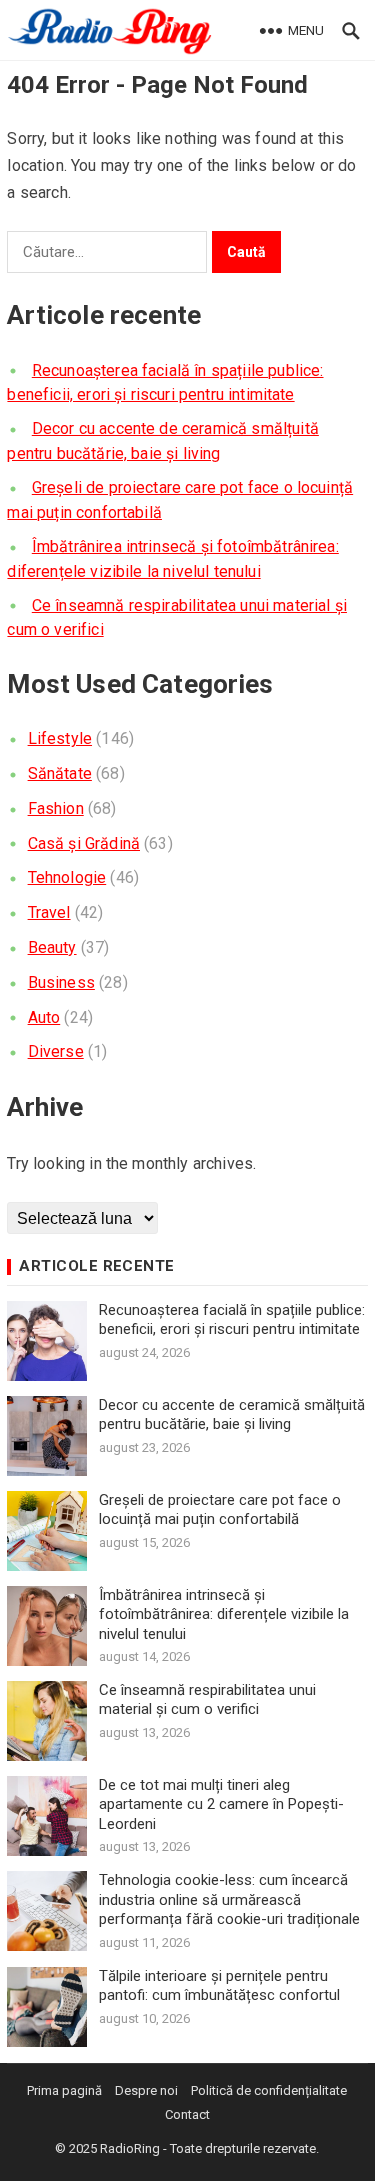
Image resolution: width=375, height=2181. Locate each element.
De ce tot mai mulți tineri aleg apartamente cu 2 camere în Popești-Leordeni (221, 1804)
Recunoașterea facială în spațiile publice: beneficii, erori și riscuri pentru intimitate (232, 1320)
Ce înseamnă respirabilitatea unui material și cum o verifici (207, 1700)
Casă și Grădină (84, 843)
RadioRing (130, 2148)
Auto (44, 1017)
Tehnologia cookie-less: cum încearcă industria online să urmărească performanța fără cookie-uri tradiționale (229, 1899)
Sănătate (60, 773)
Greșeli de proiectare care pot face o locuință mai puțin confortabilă (220, 1510)
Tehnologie (67, 877)
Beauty (52, 947)
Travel (49, 912)
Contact (187, 2114)
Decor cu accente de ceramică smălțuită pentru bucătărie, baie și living (232, 1415)
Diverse (56, 1051)
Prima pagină (64, 2090)
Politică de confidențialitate (269, 2090)
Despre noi (146, 2090)
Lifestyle (60, 738)
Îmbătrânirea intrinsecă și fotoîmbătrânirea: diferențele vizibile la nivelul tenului (224, 1614)
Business (61, 982)
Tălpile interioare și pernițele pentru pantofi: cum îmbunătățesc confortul (219, 1986)
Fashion (56, 808)
